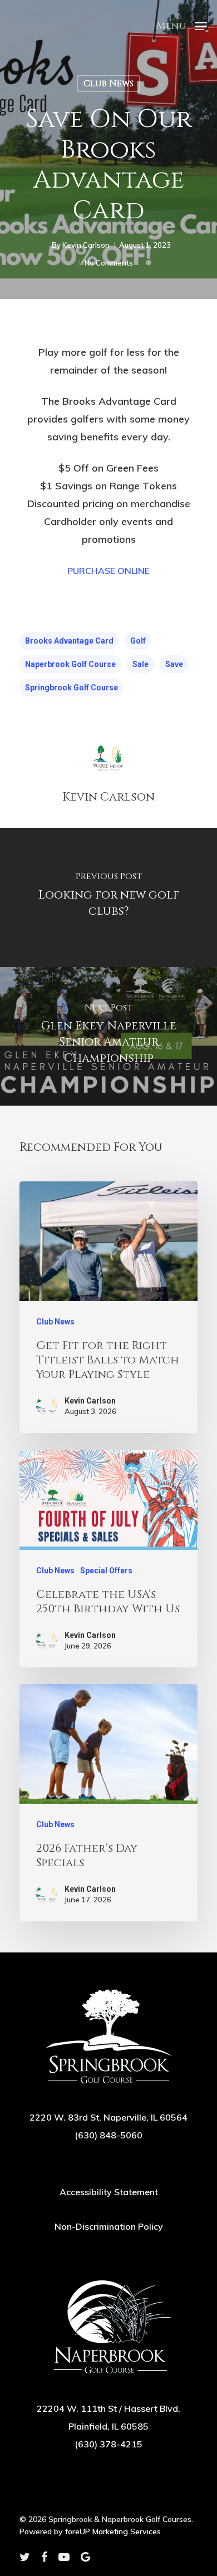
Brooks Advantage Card (69, 641)
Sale (140, 664)
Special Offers (106, 1571)
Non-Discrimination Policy (109, 2226)
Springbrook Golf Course (71, 688)
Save (174, 664)
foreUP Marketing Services (113, 2531)
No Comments (109, 263)
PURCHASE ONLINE (108, 571)
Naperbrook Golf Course (70, 664)
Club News (108, 84)
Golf (138, 641)
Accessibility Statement (109, 2192)
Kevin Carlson (86, 245)
